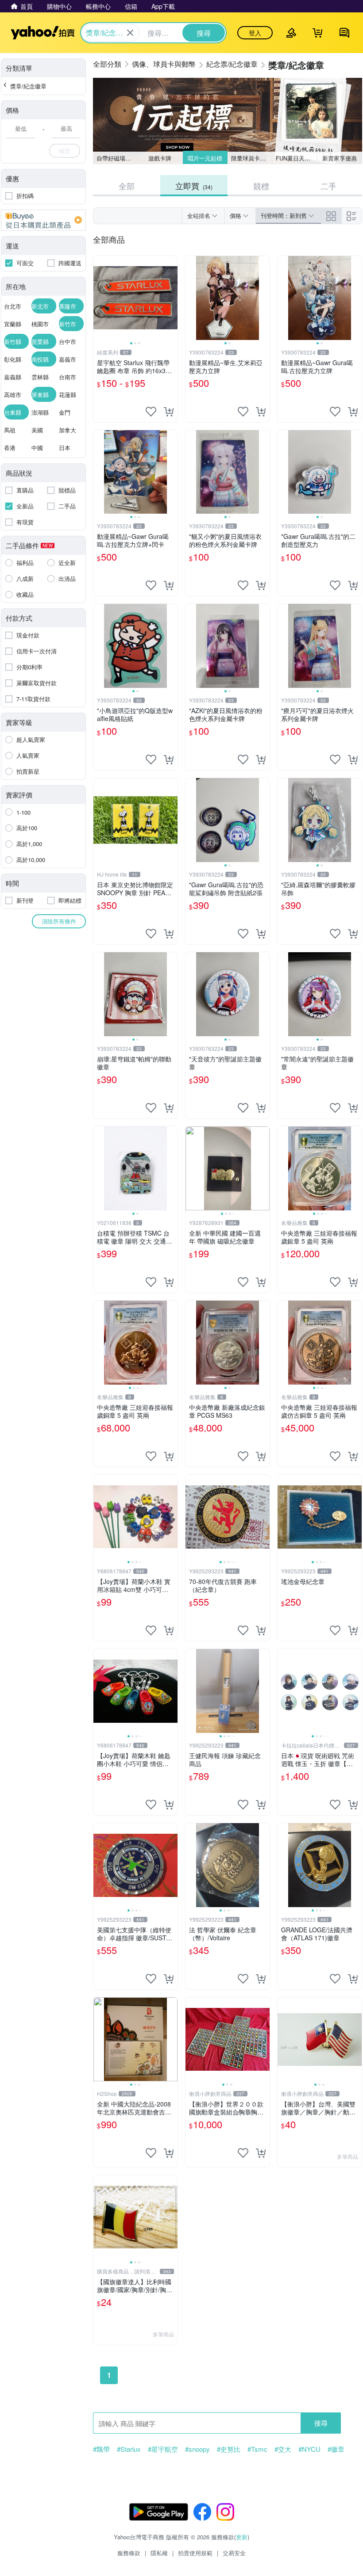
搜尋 (321, 2423)
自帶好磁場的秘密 (117, 158)
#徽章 (336, 2449)
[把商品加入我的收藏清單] (151, 412)
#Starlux (129, 2449)
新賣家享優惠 (340, 158)
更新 (242, 2537)
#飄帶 (101, 2449)
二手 (328, 186)
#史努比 (229, 2449)
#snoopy (197, 2449)
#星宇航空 (163, 2449)
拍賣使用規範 (195, 2553)
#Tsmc (257, 2449)
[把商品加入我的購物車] (169, 412)
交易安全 (234, 2553)
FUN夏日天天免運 (296, 158)
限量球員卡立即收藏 (252, 158)
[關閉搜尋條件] (130, 33)
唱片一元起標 (205, 158)
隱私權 (159, 2553)
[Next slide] (172, 298)
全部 (127, 186)
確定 (65, 151)
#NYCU (309, 2449)
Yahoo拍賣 (43, 33)
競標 (261, 186)
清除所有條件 (59, 921)
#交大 (283, 2449)
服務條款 (129, 2553)
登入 (255, 33)
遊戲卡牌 (160, 158)
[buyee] (43, 220)
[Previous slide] (99, 298)
